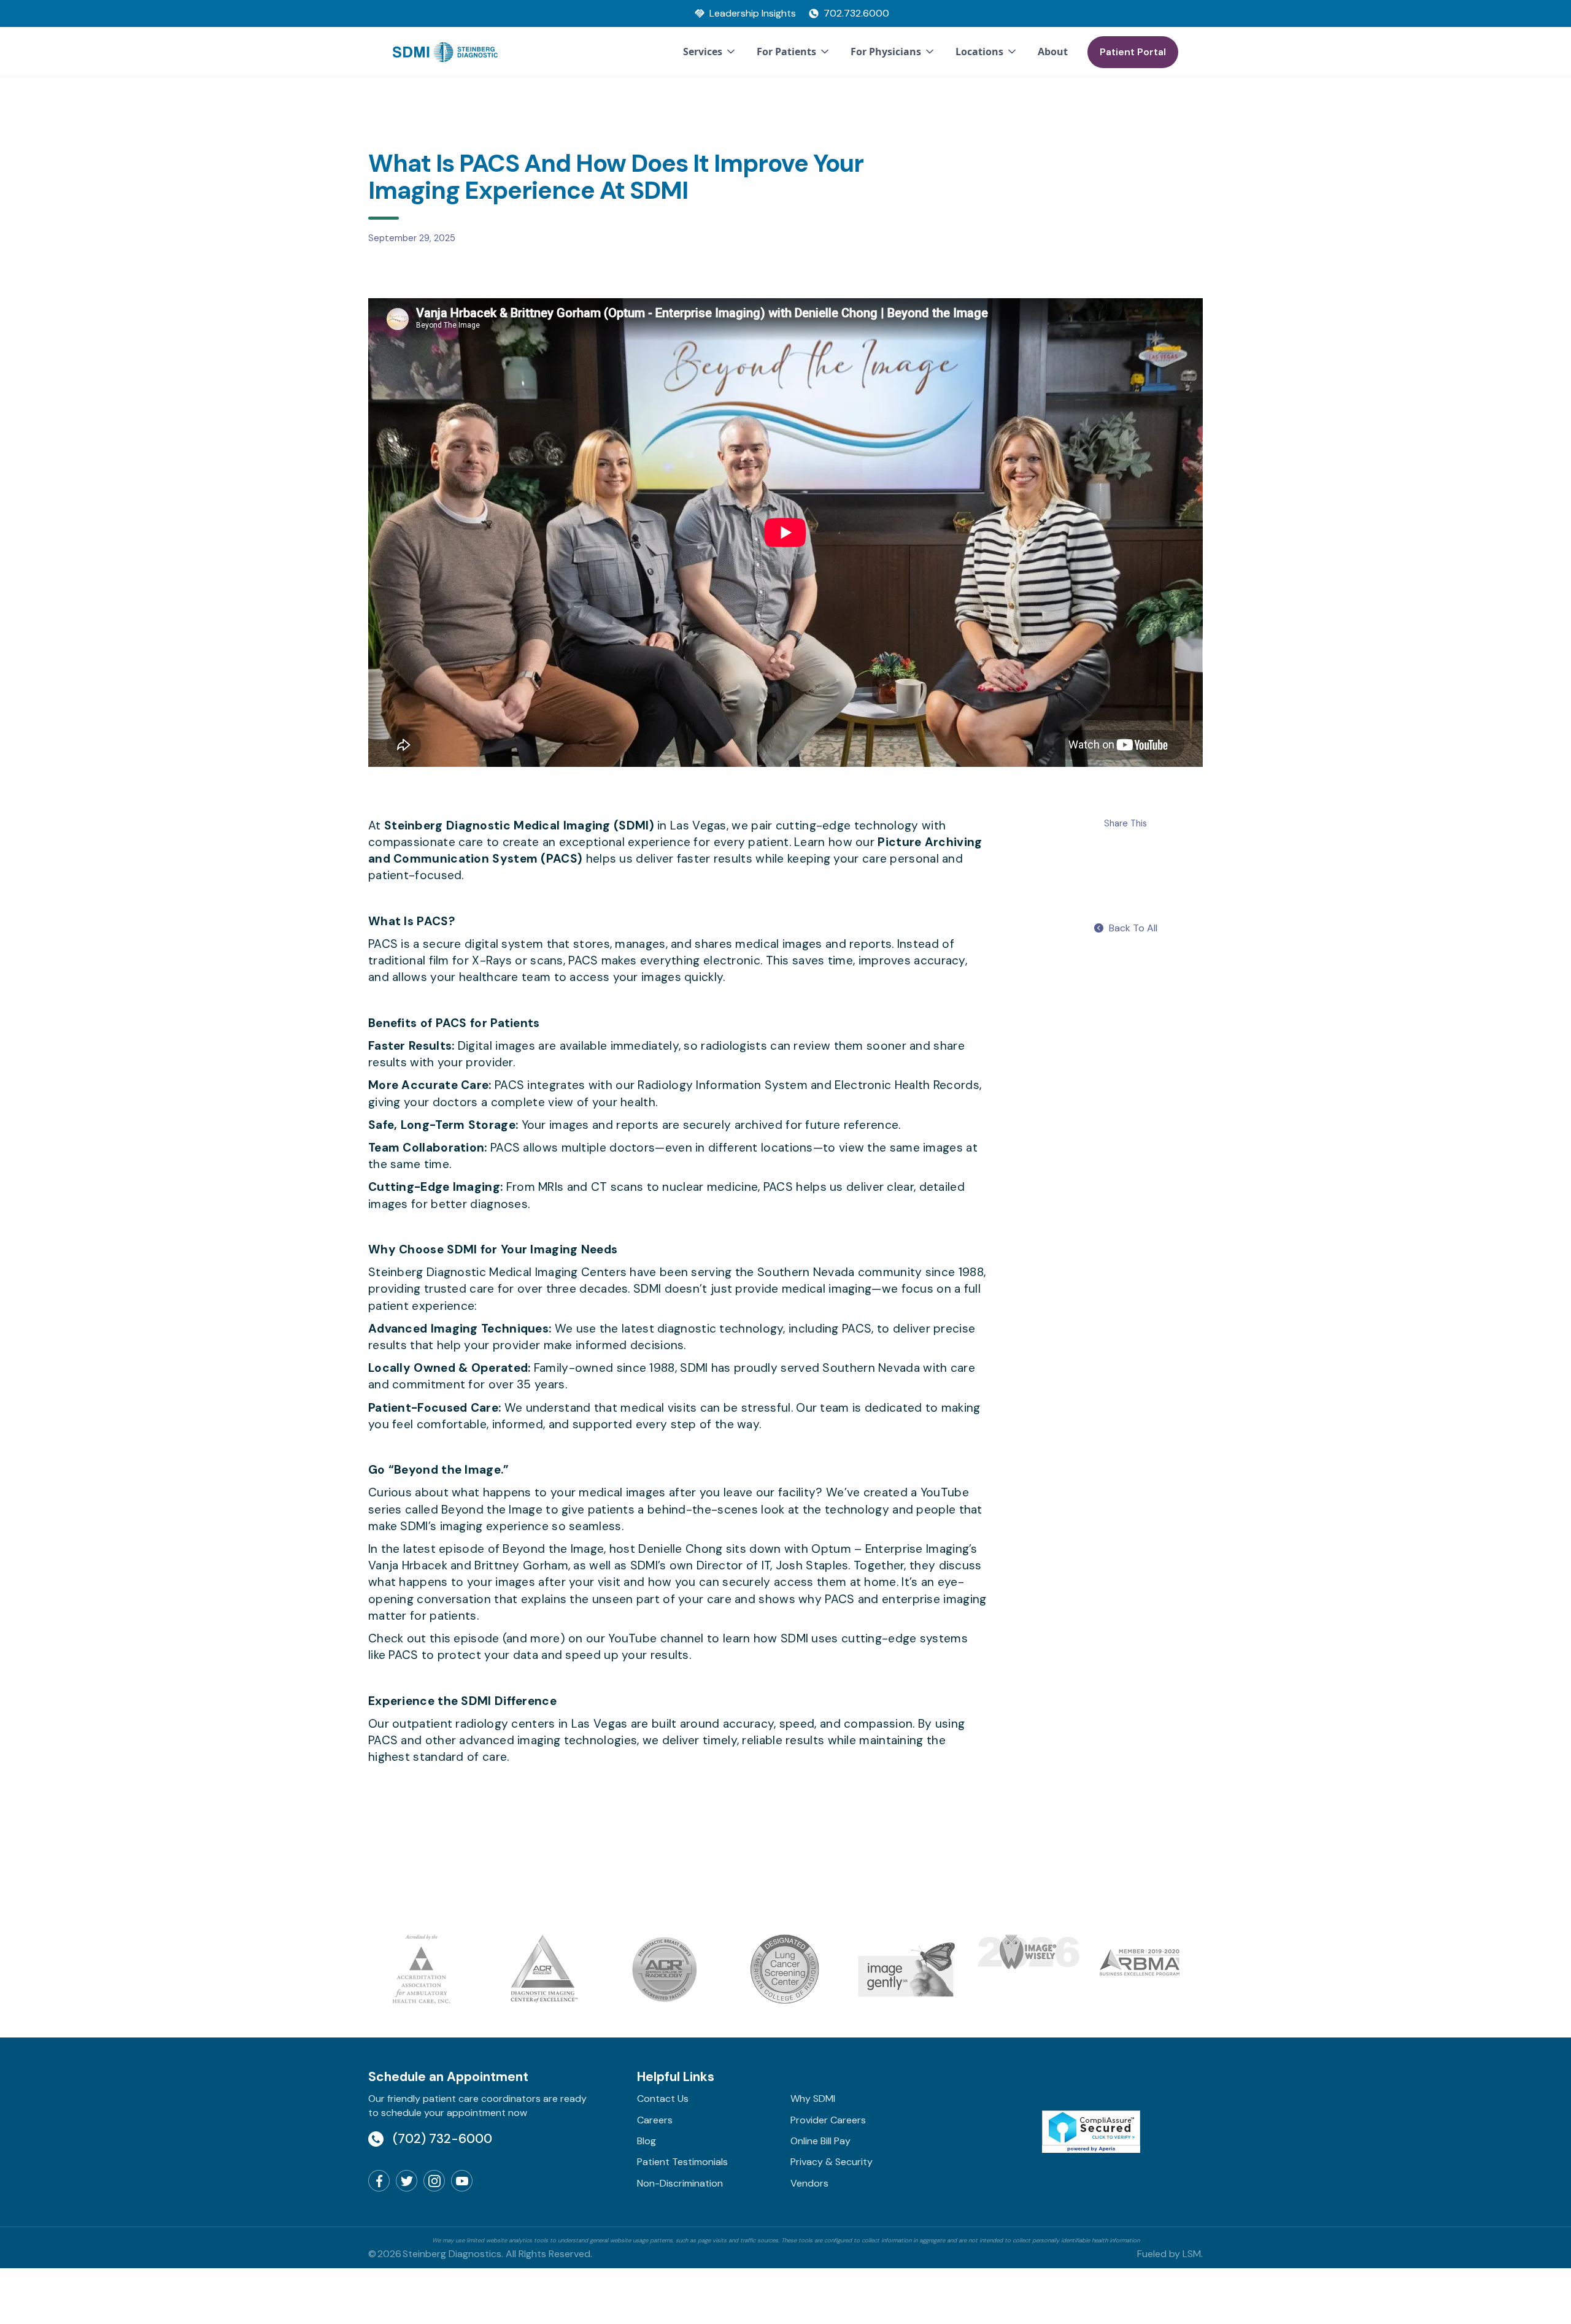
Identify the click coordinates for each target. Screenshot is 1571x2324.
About (1053, 52)
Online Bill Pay (820, 2141)
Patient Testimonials (682, 2162)
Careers (655, 2120)
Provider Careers (828, 2120)
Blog (647, 2141)
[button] (710, 52)
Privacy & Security (832, 2162)
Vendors (809, 2183)
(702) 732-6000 (442, 2138)
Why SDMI (813, 2099)
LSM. (1193, 2254)
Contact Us (663, 2099)
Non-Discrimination (680, 2183)
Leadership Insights (753, 13)
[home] (445, 52)
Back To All (1133, 928)
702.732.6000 (856, 13)
